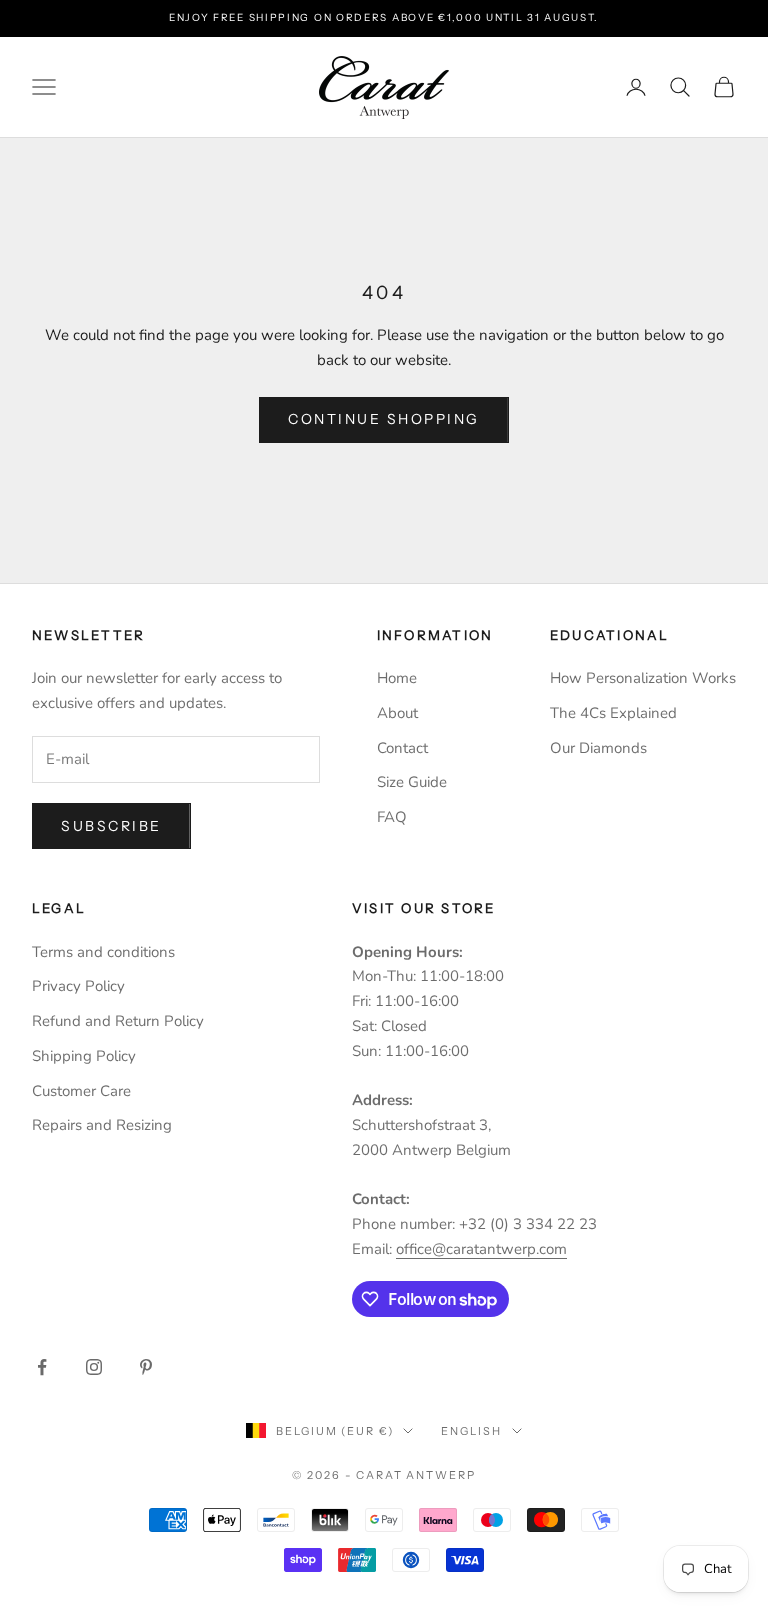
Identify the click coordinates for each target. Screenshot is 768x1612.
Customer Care (81, 1091)
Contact (402, 748)
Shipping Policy (84, 1056)
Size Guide (412, 782)
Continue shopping (384, 419)
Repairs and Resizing (102, 1125)
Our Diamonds (598, 748)
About (397, 713)
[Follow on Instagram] (94, 1367)
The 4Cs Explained (613, 713)
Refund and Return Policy (118, 1021)
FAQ (392, 817)
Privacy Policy (78, 986)
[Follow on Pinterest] (146, 1367)
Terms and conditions (103, 952)
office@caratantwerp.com (481, 1249)
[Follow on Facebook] (42, 1367)
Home (397, 678)
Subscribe (111, 826)
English (471, 1431)
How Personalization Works (643, 678)
